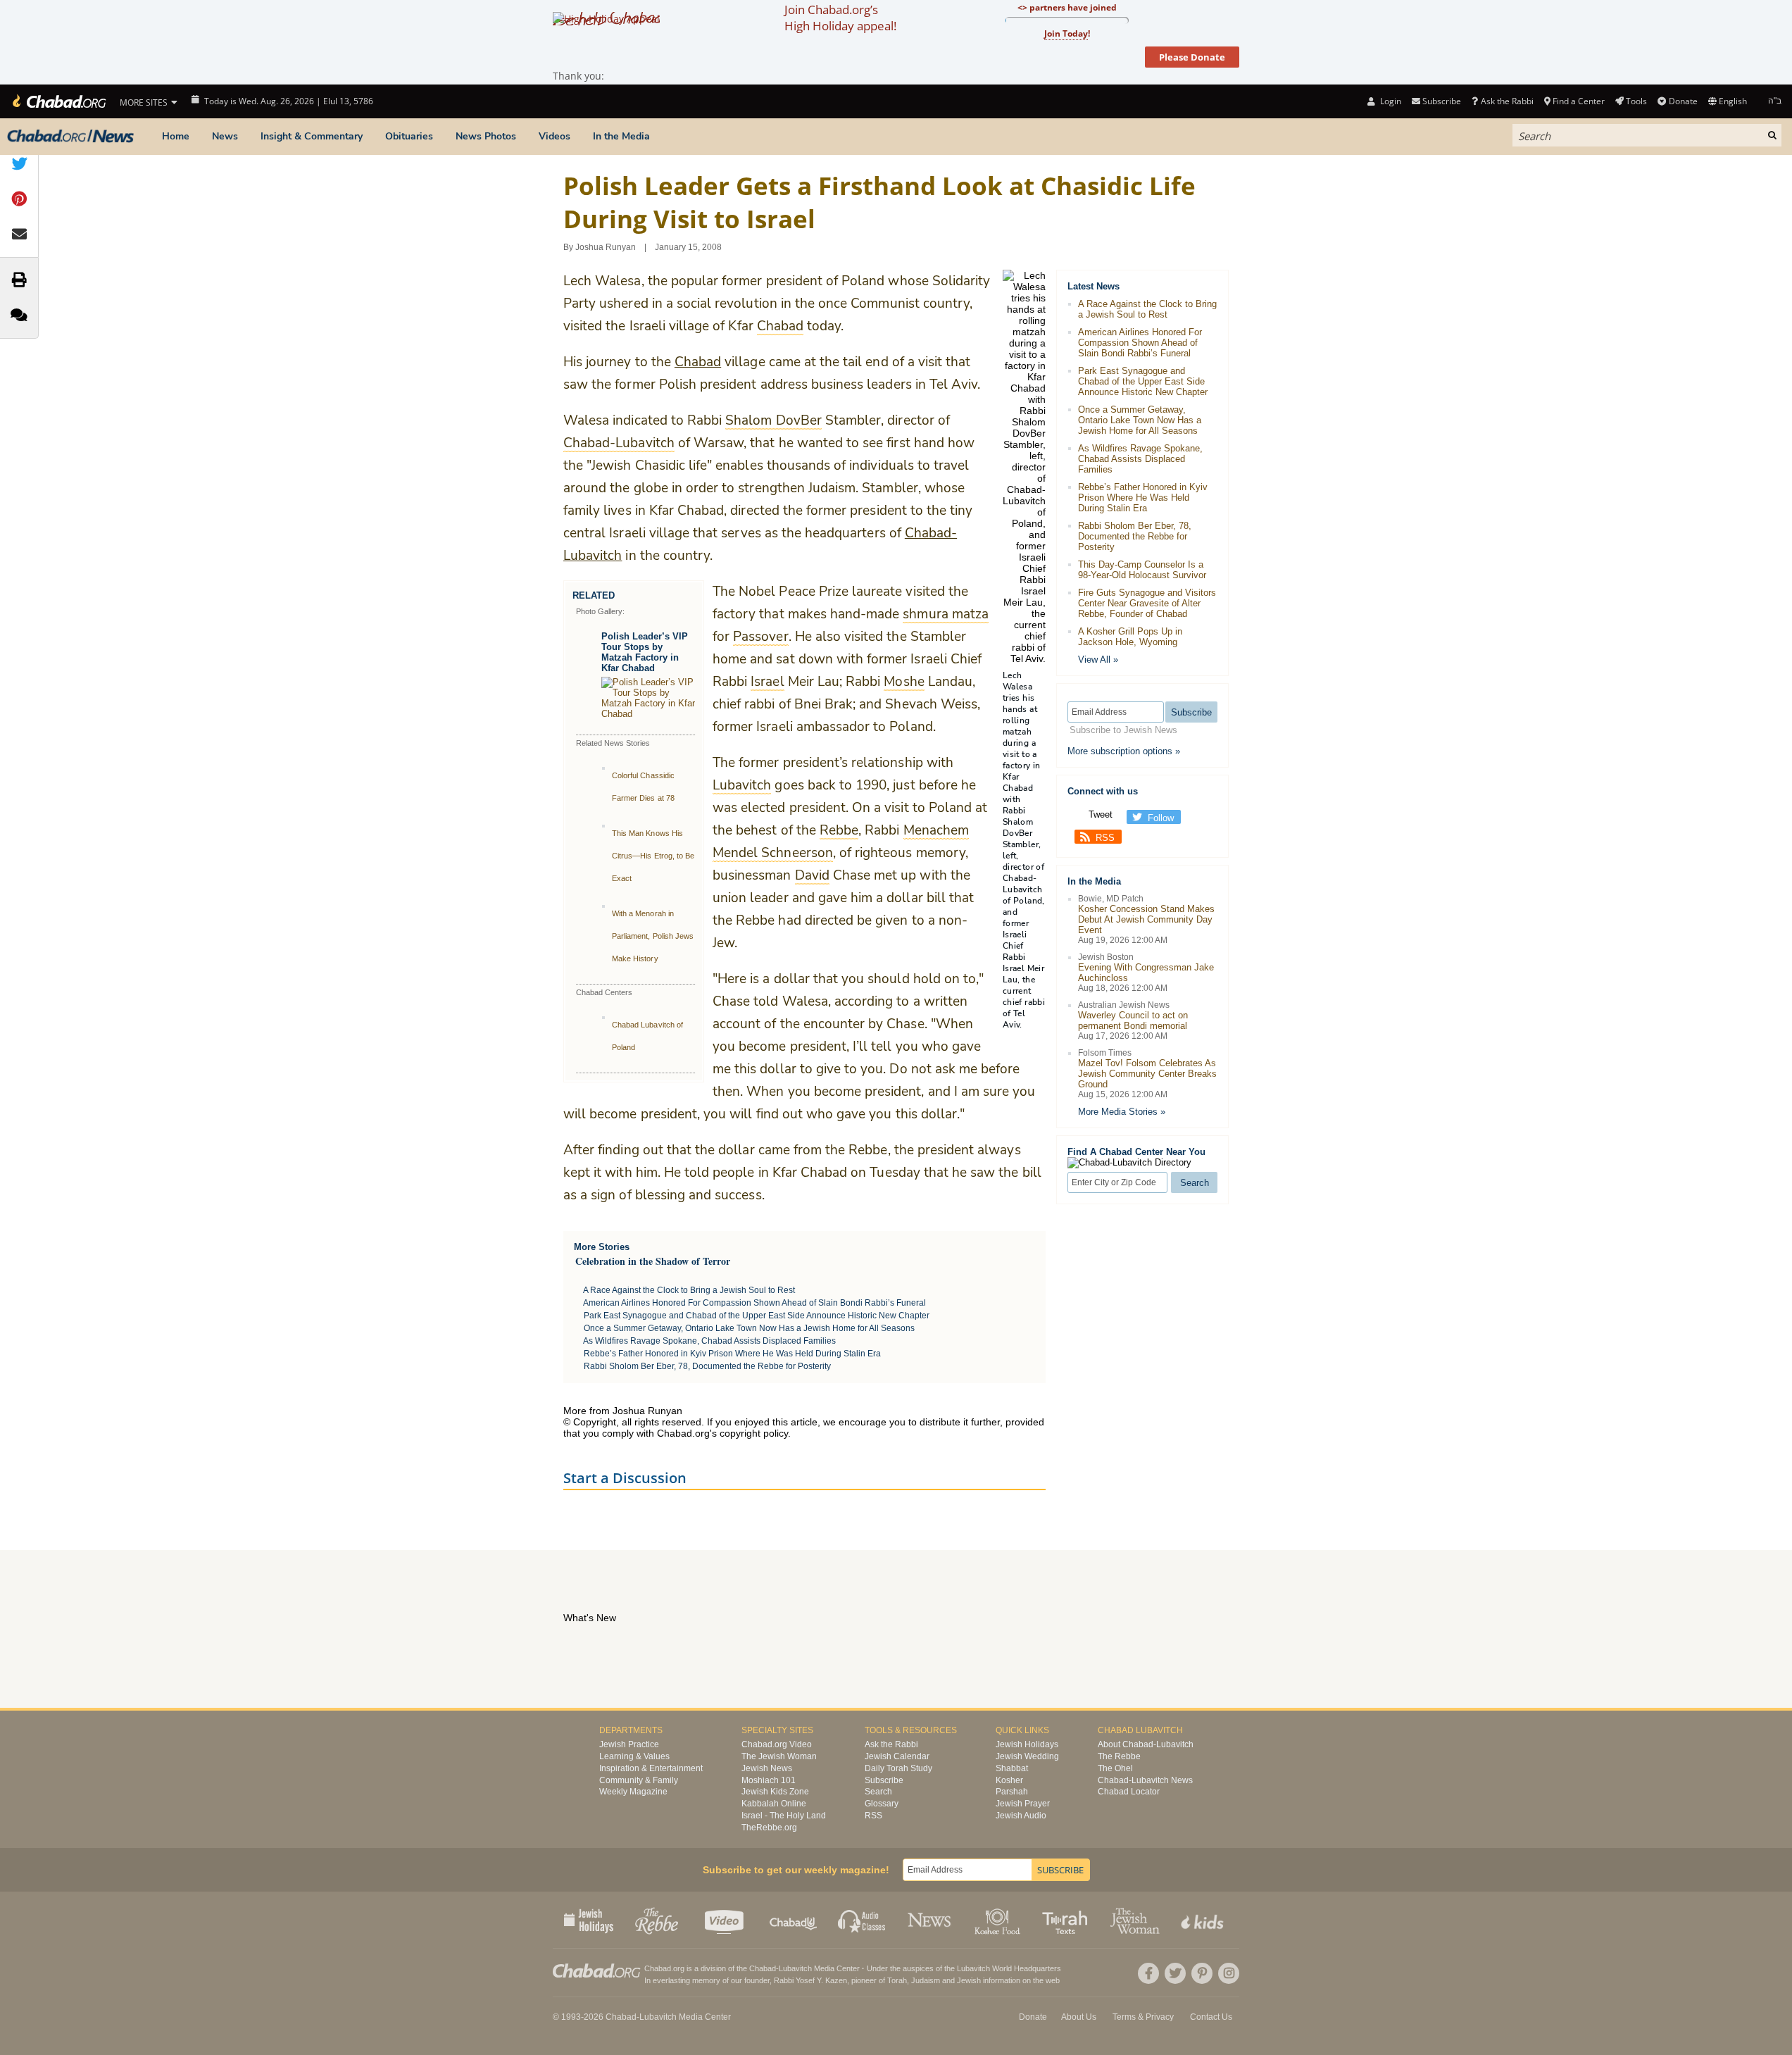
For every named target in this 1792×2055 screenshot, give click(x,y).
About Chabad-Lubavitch (1146, 1744)
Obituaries (409, 136)
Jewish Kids (1204, 1920)
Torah (897, 1980)
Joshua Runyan (606, 247)
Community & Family (639, 1780)
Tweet (1101, 814)
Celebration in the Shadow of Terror (653, 1261)
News (225, 136)
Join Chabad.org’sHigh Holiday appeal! (840, 18)
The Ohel (1115, 1768)
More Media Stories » (1122, 1112)
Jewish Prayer (1023, 1804)
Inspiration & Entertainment (651, 1768)
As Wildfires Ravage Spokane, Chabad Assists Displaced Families (709, 1341)
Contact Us (1211, 2017)
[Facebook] (1148, 1973)
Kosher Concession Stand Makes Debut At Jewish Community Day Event (1146, 919)
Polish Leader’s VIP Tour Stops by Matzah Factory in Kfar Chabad (645, 652)
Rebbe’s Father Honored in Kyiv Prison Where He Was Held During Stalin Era (732, 1354)
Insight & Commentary (312, 136)
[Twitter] (1175, 1973)
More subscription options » (1124, 751)
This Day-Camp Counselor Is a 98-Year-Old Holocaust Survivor (1142, 570)
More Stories (602, 1247)
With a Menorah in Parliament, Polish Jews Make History (653, 936)
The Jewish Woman (779, 1756)
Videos (554, 136)
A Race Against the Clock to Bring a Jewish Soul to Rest (689, 1290)
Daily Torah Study (898, 1768)
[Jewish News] (70, 137)
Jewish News (767, 1768)
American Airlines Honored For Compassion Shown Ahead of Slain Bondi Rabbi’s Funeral (754, 1303)
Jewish (969, 1980)
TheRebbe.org (769, 1828)
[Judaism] (58, 101)
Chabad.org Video (777, 1744)
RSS (1105, 838)
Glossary (882, 1804)
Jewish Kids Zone (775, 1792)
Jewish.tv (726, 1920)
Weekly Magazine (633, 1792)
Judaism (926, 1980)
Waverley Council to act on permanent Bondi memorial (1133, 1020)
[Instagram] (1229, 1973)
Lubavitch (795, 1968)
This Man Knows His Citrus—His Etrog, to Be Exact (653, 856)
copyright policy (754, 1433)
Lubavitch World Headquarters (1009, 1968)
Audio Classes (862, 1920)
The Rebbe (1119, 1756)
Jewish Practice (629, 1744)
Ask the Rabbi (1507, 101)
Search (878, 1792)
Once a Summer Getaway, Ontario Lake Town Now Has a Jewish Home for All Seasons (749, 1328)
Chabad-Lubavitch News (1145, 1780)
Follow (1161, 818)
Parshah (1012, 1792)
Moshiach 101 (769, 1780)
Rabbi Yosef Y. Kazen (810, 1980)
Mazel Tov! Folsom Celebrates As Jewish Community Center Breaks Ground (1147, 1074)
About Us (1079, 2017)
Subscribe (884, 1780)
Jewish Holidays (1027, 1744)
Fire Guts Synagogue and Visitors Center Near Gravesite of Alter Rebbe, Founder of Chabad (1147, 603)
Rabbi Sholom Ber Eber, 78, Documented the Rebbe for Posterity (707, 1366)
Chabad (698, 362)
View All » (1098, 660)
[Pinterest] (1202, 1973)
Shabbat (1012, 1768)
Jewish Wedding (1027, 1756)
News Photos (486, 136)
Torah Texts (1067, 1920)
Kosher (1009, 1780)
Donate (1683, 101)
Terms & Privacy (1143, 2017)
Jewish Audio (1021, 1816)
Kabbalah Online (774, 1804)
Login (1389, 101)
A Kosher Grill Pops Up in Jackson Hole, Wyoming (1130, 637)
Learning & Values (634, 1756)
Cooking (999, 1920)
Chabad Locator (1129, 1792)
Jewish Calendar (897, 1756)
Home (176, 136)
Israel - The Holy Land (784, 1816)
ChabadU (794, 1920)
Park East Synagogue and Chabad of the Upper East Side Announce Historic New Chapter (757, 1316)
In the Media (621, 136)
